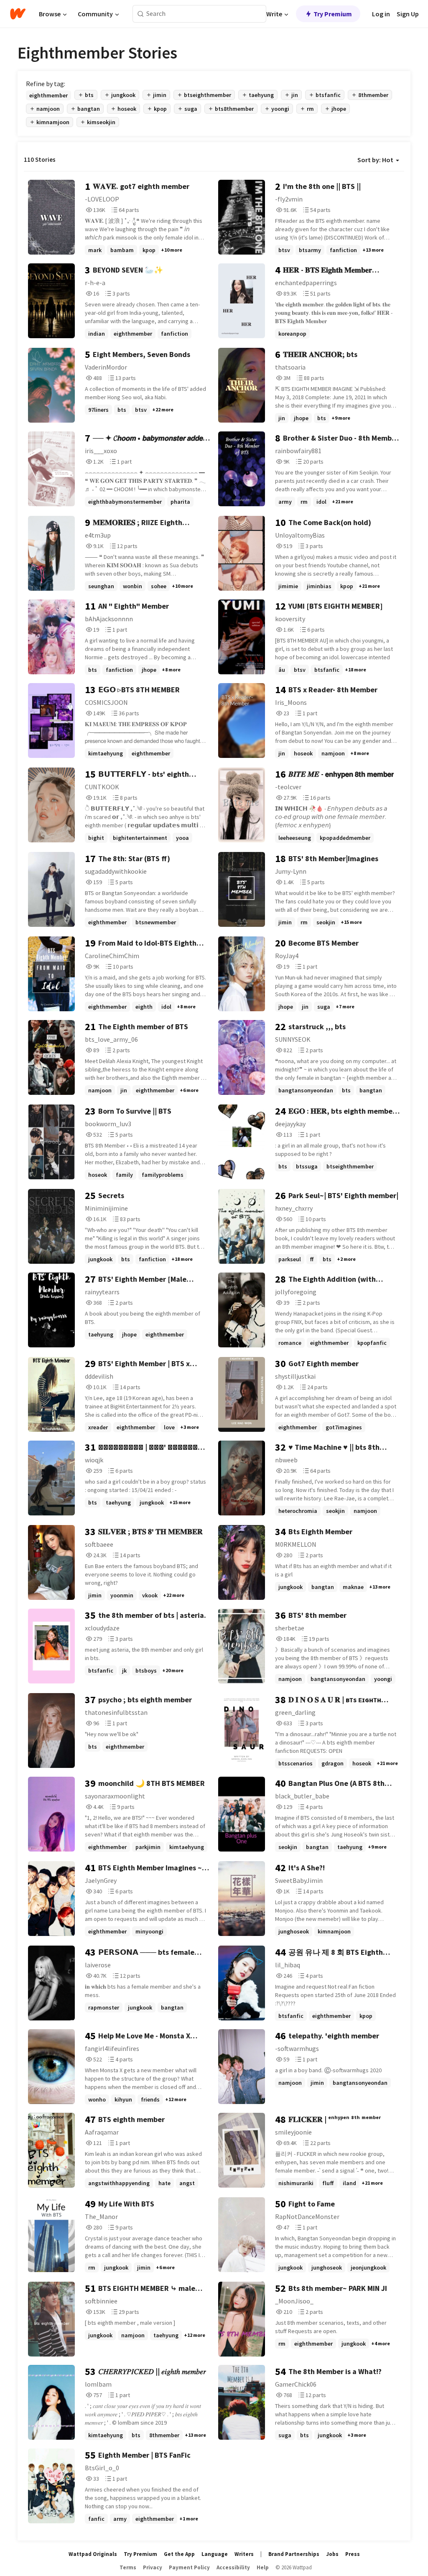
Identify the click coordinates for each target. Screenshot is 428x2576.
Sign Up (408, 14)
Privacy (153, 2567)
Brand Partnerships (294, 2554)
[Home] (18, 14)
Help (263, 2567)
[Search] (141, 14)
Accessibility (233, 2567)
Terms (128, 2567)
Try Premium (333, 14)
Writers (244, 2554)
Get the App (179, 2554)
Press (353, 2554)
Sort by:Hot (375, 160)
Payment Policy (189, 2567)
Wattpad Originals (93, 2554)
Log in (381, 14)
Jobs (332, 2554)
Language (215, 2554)
